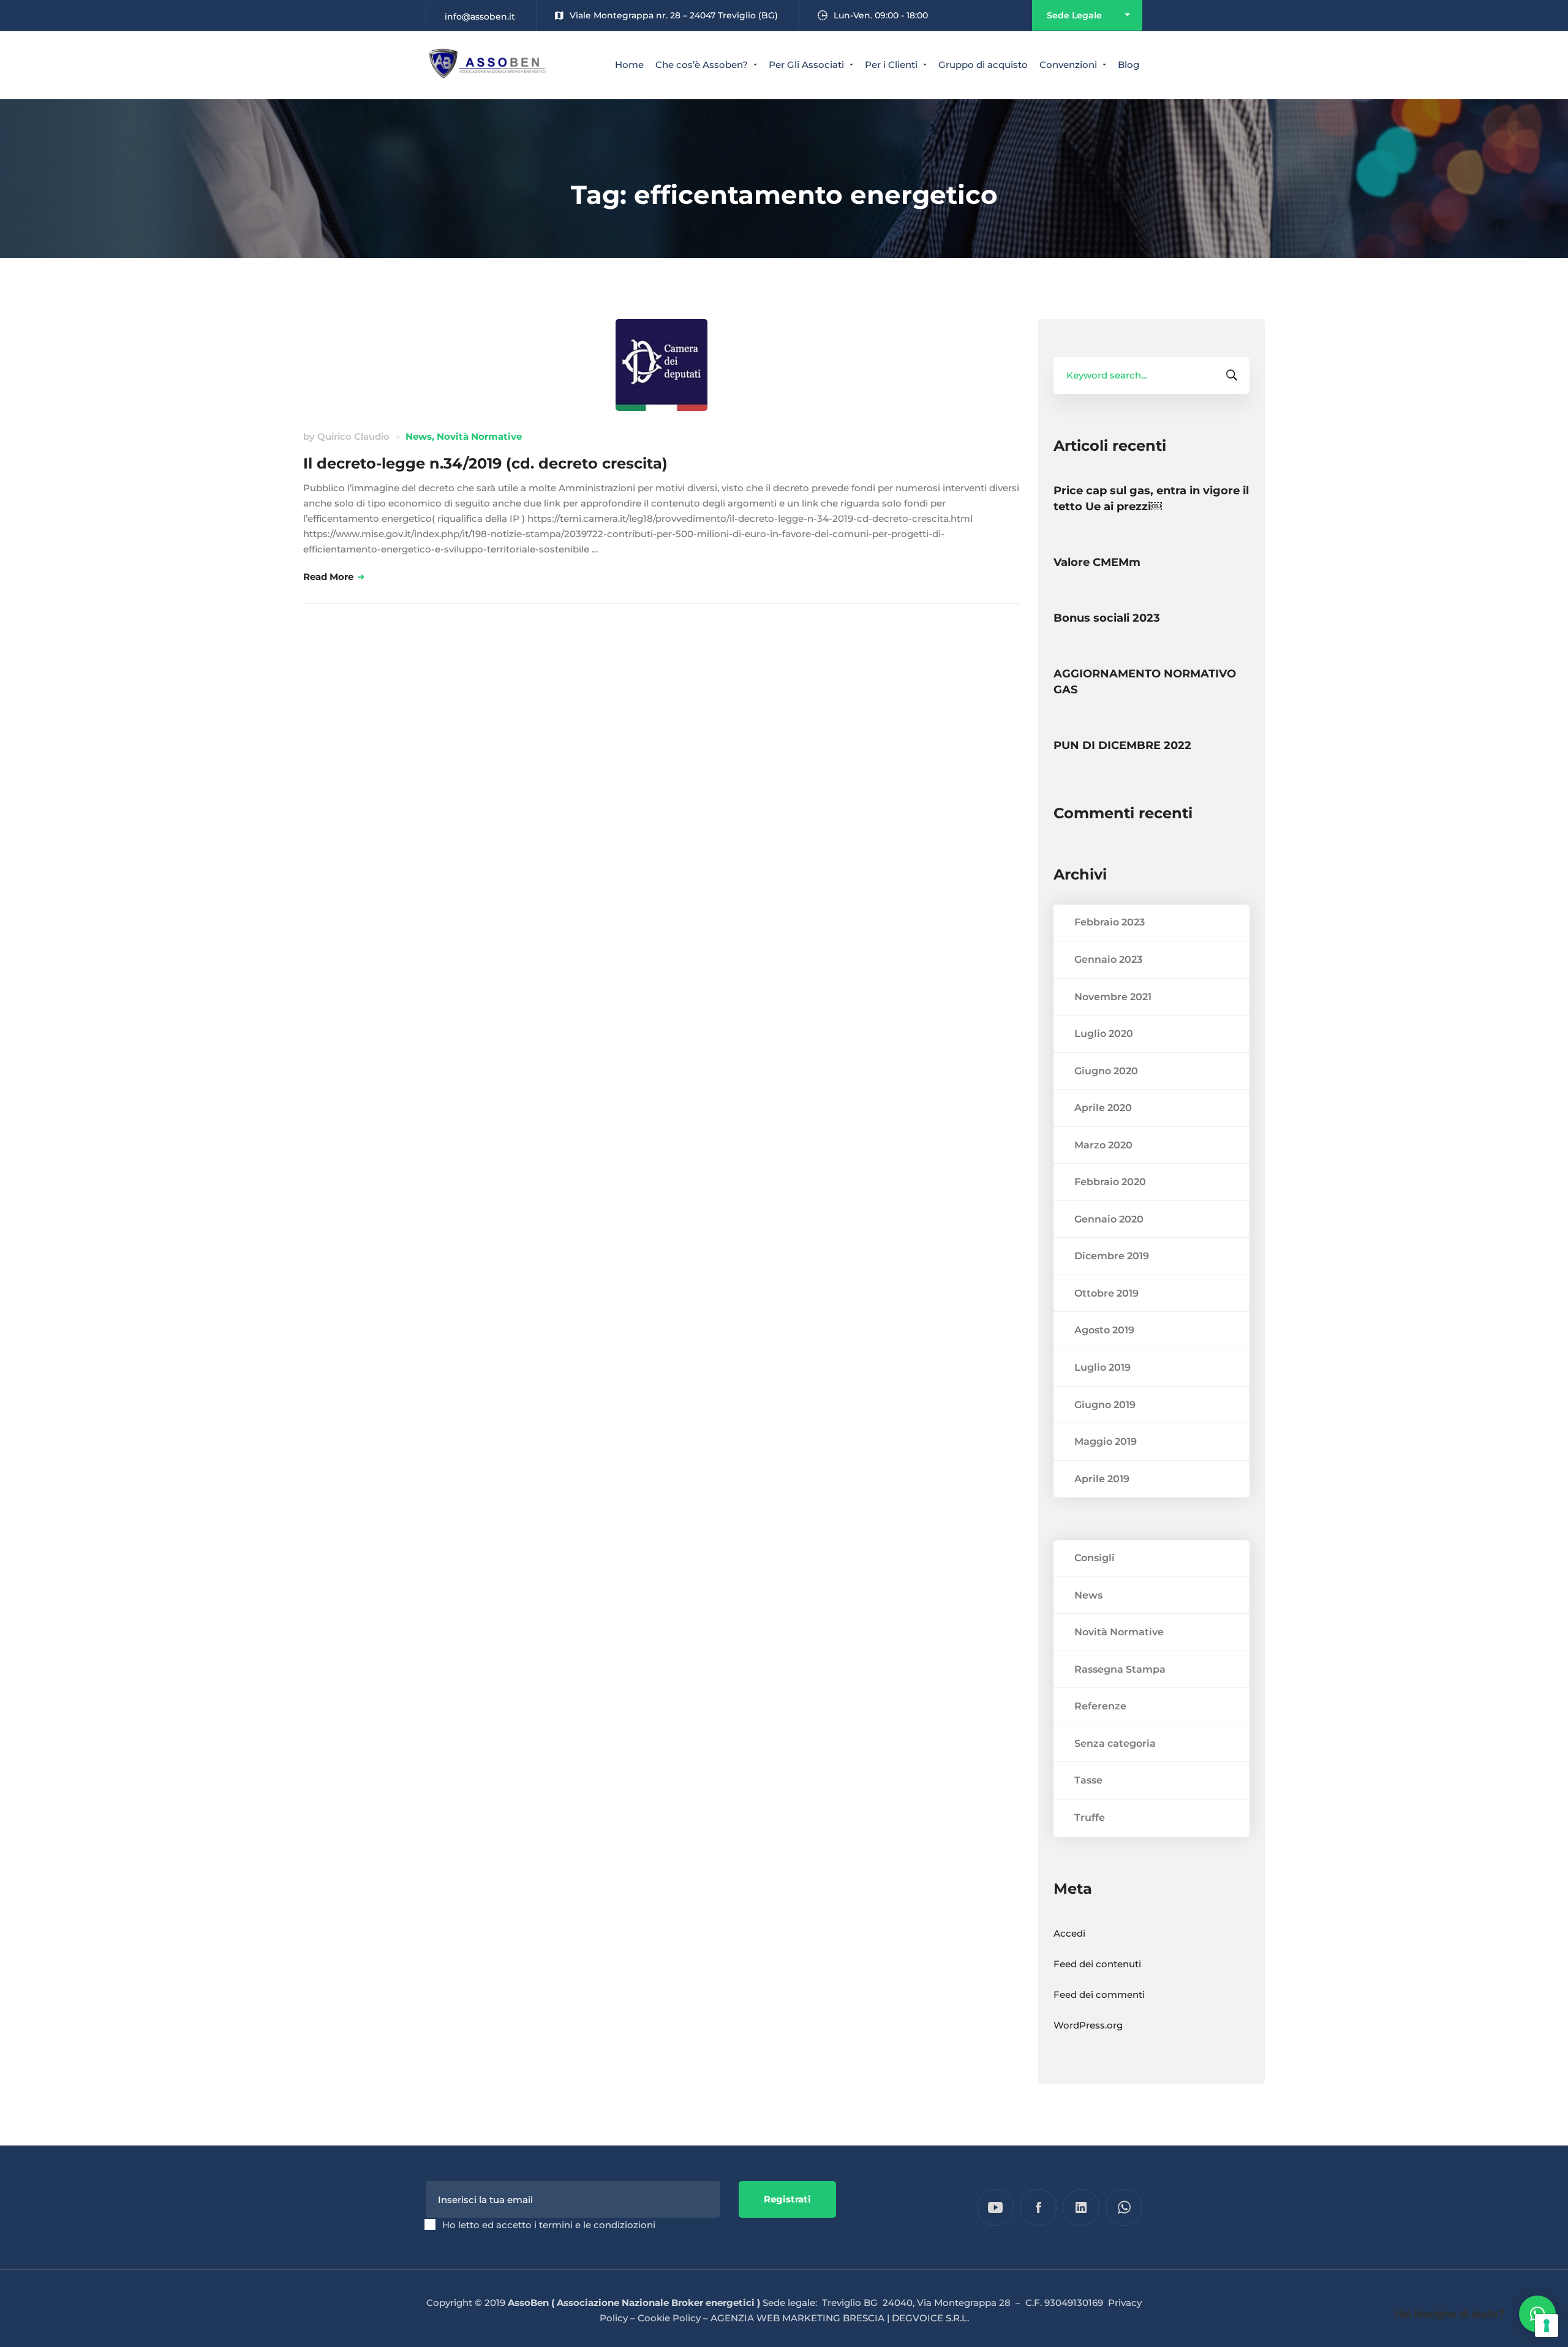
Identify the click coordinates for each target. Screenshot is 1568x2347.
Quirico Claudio (353, 436)
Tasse (1088, 1780)
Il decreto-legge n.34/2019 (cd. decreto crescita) (485, 463)
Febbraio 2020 (1110, 1182)
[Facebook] (1038, 2207)
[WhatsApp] (1124, 2207)
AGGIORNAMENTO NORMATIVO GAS (1145, 682)
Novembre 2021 (1113, 997)
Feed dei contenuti (1097, 1964)
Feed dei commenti (1099, 1995)
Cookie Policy (669, 2318)
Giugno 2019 (1105, 1405)
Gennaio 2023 (1108, 959)
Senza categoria (1115, 1743)
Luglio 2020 (1104, 1034)
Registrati (787, 2199)
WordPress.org (1088, 2025)
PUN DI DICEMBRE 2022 (1122, 745)
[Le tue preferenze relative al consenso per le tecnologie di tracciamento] (1547, 2326)
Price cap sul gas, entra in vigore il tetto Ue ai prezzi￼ (1151, 499)
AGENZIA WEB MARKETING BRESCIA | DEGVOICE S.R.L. (840, 2318)
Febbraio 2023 (1110, 922)
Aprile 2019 (1102, 1479)
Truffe (1090, 1818)
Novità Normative (479, 436)
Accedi (1069, 1933)
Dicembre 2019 (1112, 1256)
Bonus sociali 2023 (1107, 618)
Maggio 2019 (1106, 1441)
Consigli (1095, 1558)
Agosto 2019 (1104, 1330)
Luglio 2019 (1102, 1367)
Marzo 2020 (1103, 1145)
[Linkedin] (1081, 2207)
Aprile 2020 (1103, 1108)
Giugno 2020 (1106, 1071)
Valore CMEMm (1097, 562)
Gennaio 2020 (1109, 1219)
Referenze (1100, 1706)
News (419, 436)
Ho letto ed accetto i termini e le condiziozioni (549, 2225)
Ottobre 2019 (1106, 1293)
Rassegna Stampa (1120, 1669)
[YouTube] (995, 2207)
